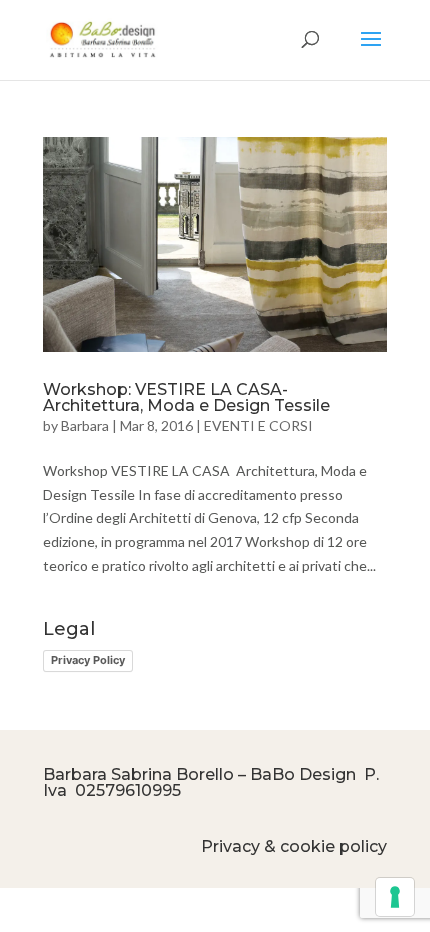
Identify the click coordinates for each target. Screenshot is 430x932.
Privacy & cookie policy (294, 846)
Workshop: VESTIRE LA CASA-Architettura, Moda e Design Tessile (186, 397)
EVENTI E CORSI (258, 425)
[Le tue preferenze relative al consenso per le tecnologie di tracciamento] (395, 897)
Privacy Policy (88, 660)
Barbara (85, 425)
